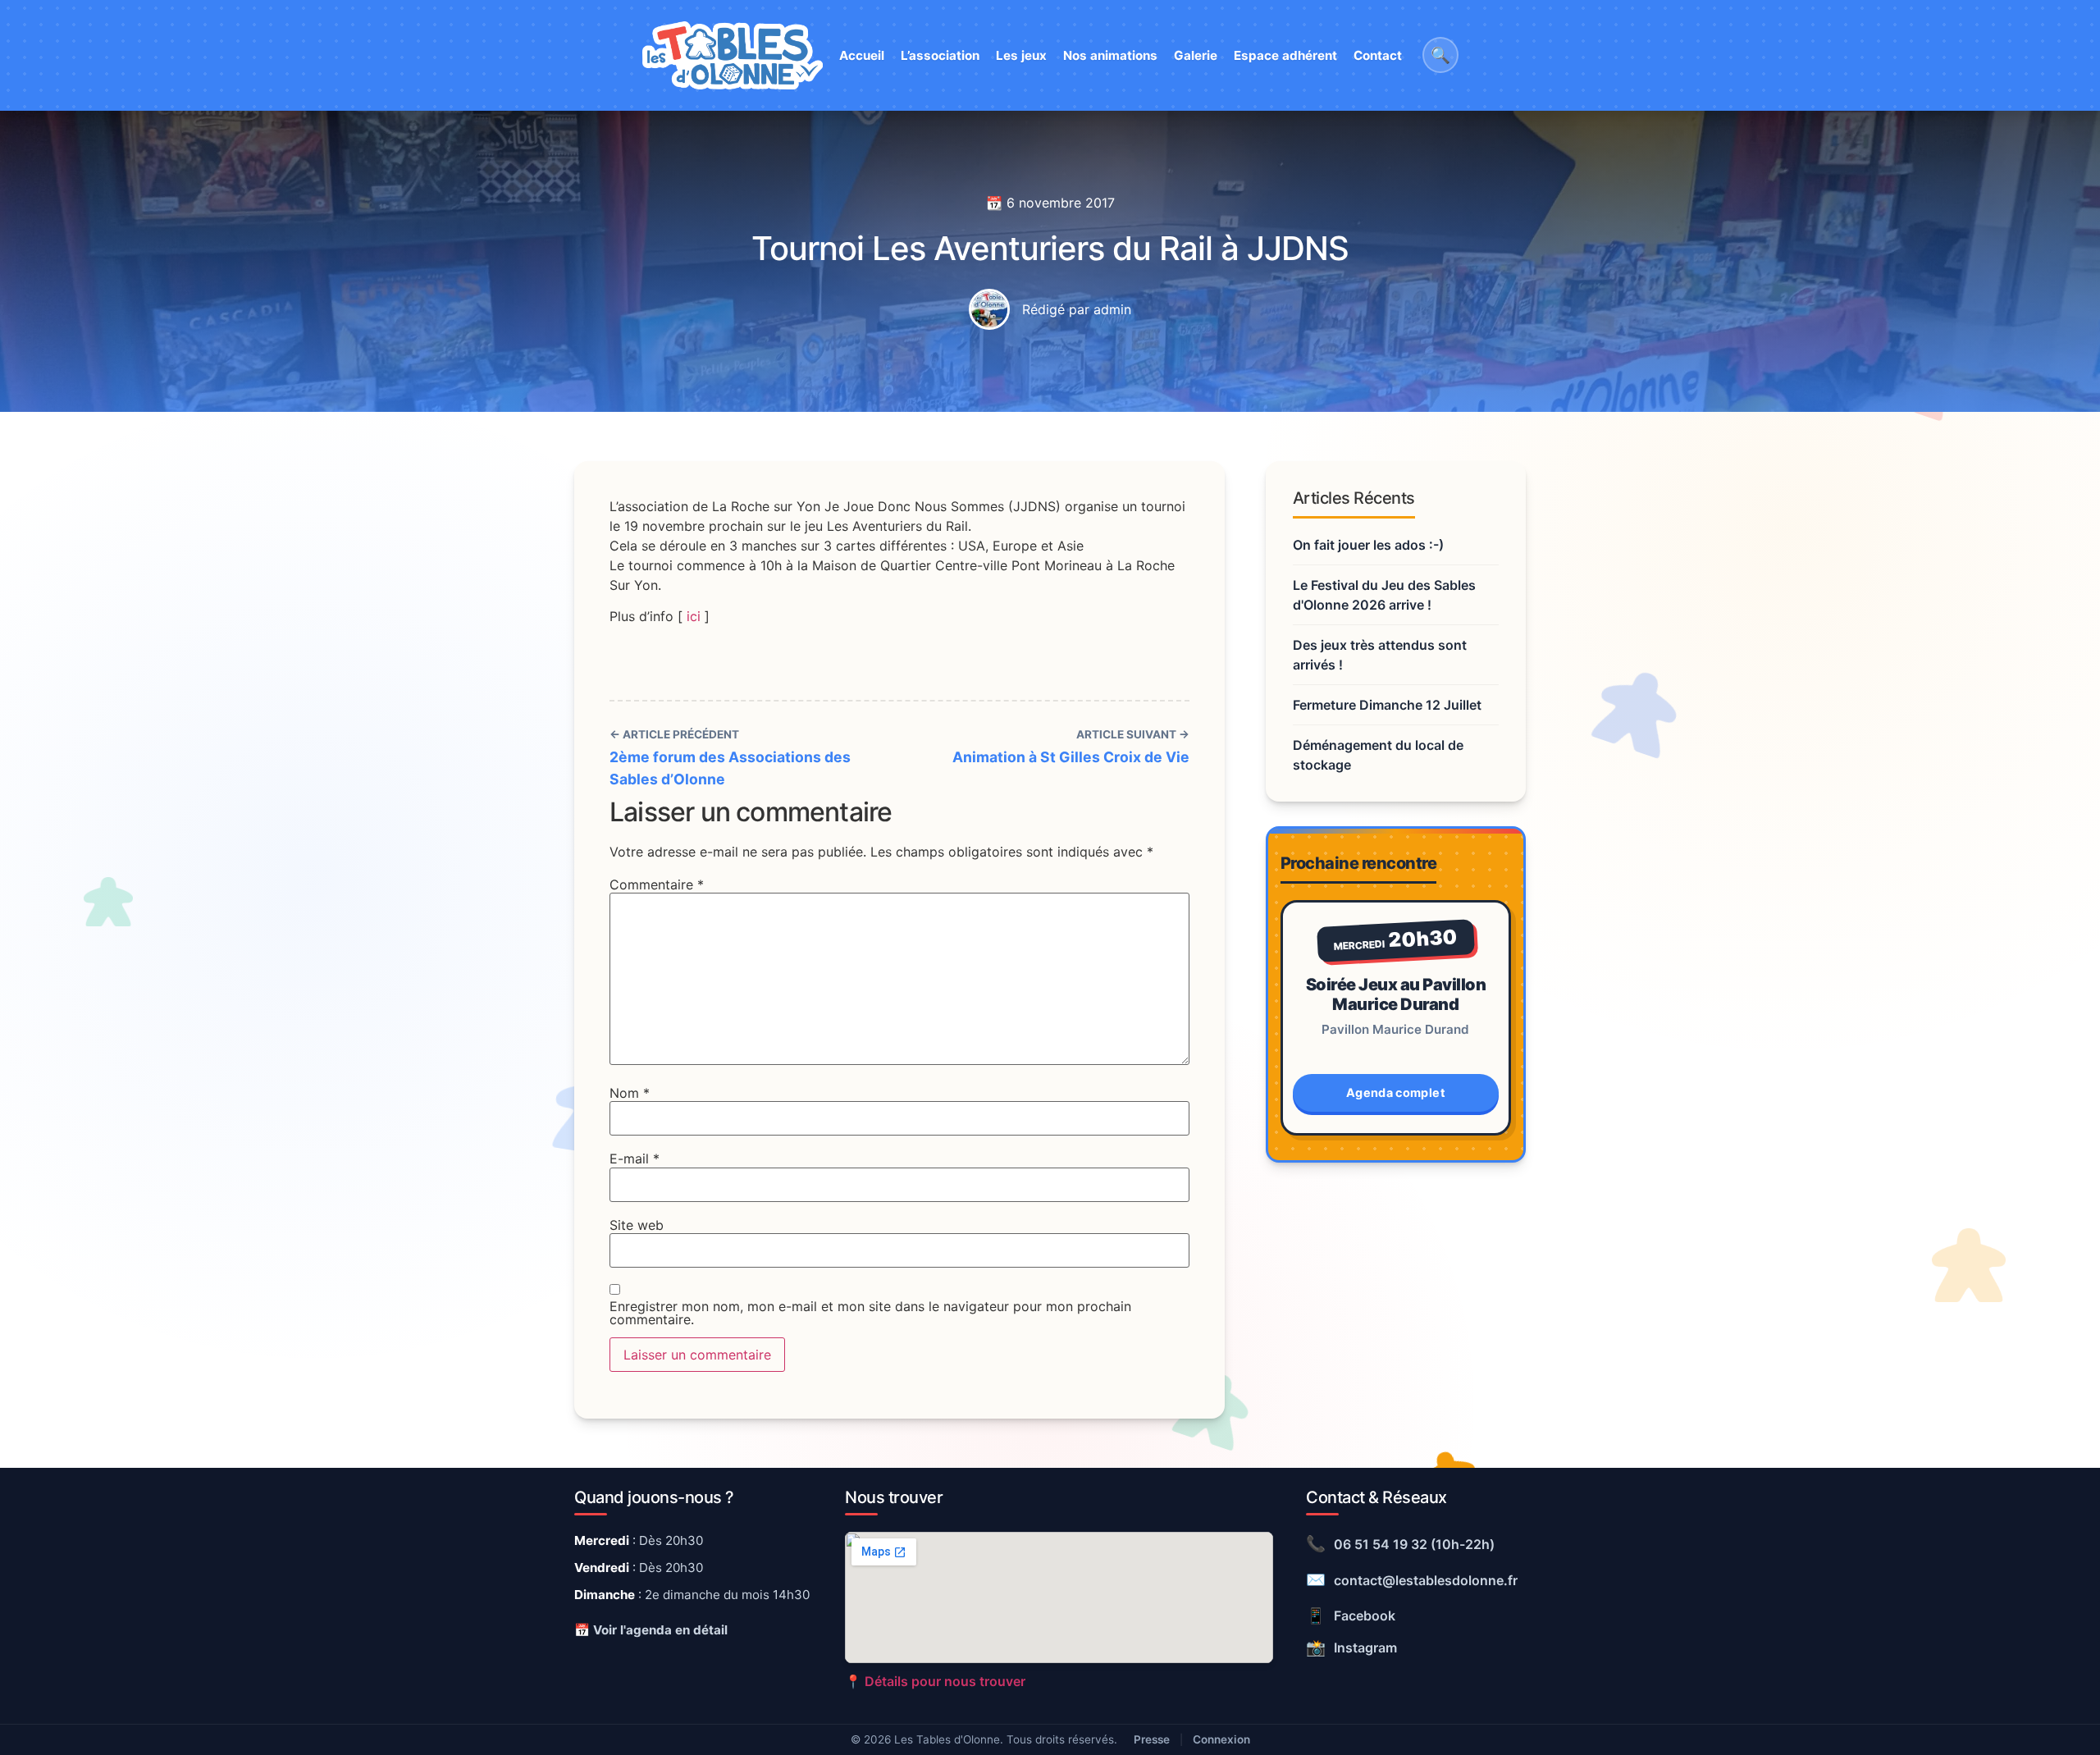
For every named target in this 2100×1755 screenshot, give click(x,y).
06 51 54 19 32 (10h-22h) (1400, 1543)
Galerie (1196, 55)
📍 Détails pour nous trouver (935, 1681)
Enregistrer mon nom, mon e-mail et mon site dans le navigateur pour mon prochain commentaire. (870, 1313)
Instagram (1351, 1648)
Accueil (862, 55)
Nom (630, 1093)
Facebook (1351, 1616)
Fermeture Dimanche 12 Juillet (1387, 705)
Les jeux (1021, 55)
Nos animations (1110, 55)
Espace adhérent (1285, 55)
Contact (1378, 55)
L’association (940, 55)
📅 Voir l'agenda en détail (651, 1630)
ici (694, 616)
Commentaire (657, 884)
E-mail (635, 1159)
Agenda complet (1396, 1092)
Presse (1152, 1739)
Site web (637, 1225)
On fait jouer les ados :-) (1368, 545)
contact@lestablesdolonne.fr (1412, 1579)
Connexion (1221, 1739)
